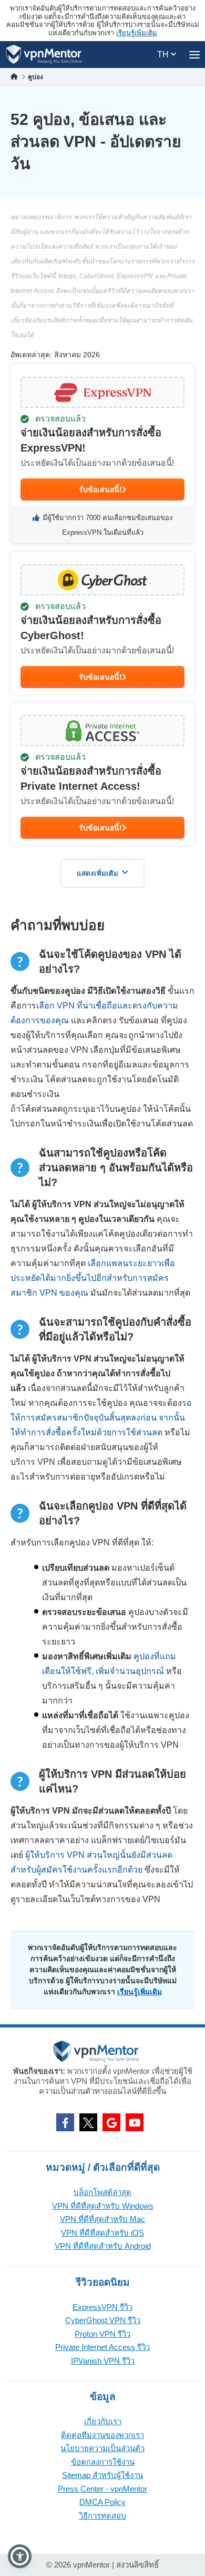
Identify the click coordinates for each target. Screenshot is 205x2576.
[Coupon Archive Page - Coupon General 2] (102, 623)
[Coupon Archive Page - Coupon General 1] (102, 454)
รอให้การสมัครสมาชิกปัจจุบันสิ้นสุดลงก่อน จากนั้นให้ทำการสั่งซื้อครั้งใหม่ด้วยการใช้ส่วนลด (101, 1418)
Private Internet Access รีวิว (102, 2347)
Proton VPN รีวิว (102, 2334)
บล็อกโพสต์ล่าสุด (102, 2192)
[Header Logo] (44, 55)
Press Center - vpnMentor (102, 2489)
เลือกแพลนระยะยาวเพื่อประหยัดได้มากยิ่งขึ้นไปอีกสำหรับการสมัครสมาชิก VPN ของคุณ (93, 1278)
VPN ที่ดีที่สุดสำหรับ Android (103, 2246)
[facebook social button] (65, 2122)
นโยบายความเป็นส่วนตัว (102, 2448)
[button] (20, 2556)
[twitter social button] (88, 2122)
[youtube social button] (135, 2122)
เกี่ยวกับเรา (103, 2421)
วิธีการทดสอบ (102, 2516)
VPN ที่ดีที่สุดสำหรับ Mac (102, 2219)
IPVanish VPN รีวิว (103, 2361)
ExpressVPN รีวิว (102, 2307)
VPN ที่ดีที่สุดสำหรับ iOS (102, 2233)
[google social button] (111, 2122)
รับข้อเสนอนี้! (100, 489)
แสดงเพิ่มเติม (98, 873)
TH (164, 55)
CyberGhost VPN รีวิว (103, 2320)
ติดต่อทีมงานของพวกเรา (102, 2435)
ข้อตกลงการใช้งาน (103, 2462)
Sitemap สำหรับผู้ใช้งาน (102, 2475)
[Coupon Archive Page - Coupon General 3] (102, 774)
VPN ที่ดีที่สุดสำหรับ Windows (103, 2206)
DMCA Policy (102, 2502)
